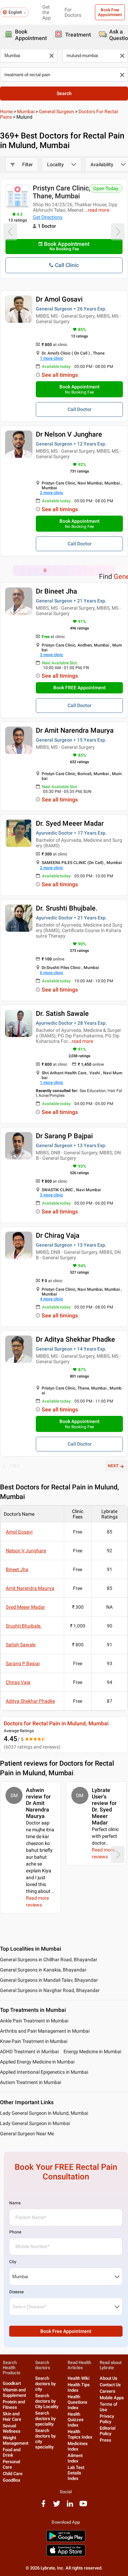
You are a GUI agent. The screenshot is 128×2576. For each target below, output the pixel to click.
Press (105, 2440)
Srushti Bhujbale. (24, 1626)
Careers (108, 2391)
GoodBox (12, 2480)
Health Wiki (79, 2378)
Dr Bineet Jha (56, 591)
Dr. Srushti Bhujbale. (67, 908)
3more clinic (52, 655)
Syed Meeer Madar (25, 1607)
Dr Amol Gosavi (59, 299)
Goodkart (12, 2383)
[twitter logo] (57, 2506)
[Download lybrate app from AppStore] (66, 2555)
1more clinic (52, 358)
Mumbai (26, 111)
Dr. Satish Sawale (62, 1013)
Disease (16, 2292)
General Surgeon (56, 111)
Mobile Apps (112, 2398)
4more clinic (52, 1299)
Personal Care (11, 2464)
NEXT (113, 1466)
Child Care (13, 2474)
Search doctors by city (45, 2384)
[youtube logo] (83, 2506)
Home (6, 111)
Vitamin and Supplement (14, 2393)
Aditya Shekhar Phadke (30, 1701)
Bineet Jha (17, 1569)
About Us (109, 2378)
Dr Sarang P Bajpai (64, 1136)
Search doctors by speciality (45, 2419)
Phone (15, 2232)
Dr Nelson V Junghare (69, 434)
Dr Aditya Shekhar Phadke (75, 1339)
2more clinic (52, 493)
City (13, 2262)
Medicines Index (78, 2446)
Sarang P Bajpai (23, 1663)
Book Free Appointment (110, 12)
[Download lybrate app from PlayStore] (66, 2541)
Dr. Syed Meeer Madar (70, 823)
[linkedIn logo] (70, 2506)
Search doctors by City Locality (47, 2401)
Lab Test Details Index (76, 2473)
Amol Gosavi (19, 1532)
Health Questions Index (77, 2402)
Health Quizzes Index (76, 2420)
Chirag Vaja (18, 1682)
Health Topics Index (80, 2434)
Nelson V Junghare (26, 1551)
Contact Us (110, 2385)
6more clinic (52, 973)
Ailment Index (75, 2458)
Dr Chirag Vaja (58, 1235)
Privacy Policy (107, 2419)
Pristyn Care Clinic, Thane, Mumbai (61, 192)
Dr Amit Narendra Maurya (75, 730)
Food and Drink (12, 2452)
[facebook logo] (43, 2506)
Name (15, 2203)
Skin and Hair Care (12, 2416)
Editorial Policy (108, 2431)
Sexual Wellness (12, 2428)
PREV (15, 1466)
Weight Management (16, 2440)
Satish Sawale (21, 1645)
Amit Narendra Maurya (30, 1588)
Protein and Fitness (14, 2405)
